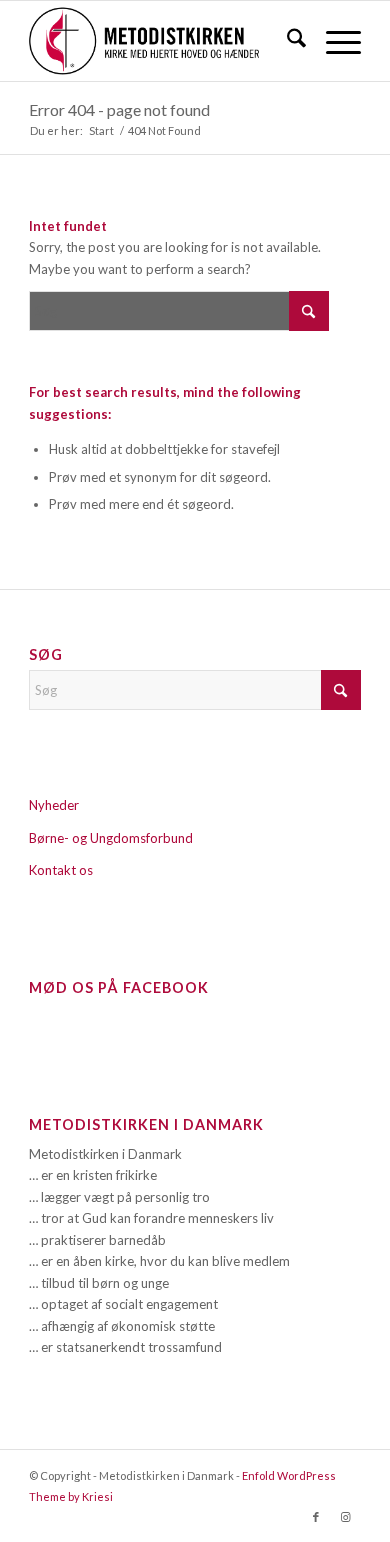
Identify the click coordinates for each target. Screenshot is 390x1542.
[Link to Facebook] (316, 1517)
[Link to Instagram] (346, 1517)
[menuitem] (286, 41)
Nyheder (54, 805)
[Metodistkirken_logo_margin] (161, 41)
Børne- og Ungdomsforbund (111, 838)
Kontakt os (61, 870)
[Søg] (286, 41)
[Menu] (333, 41)
